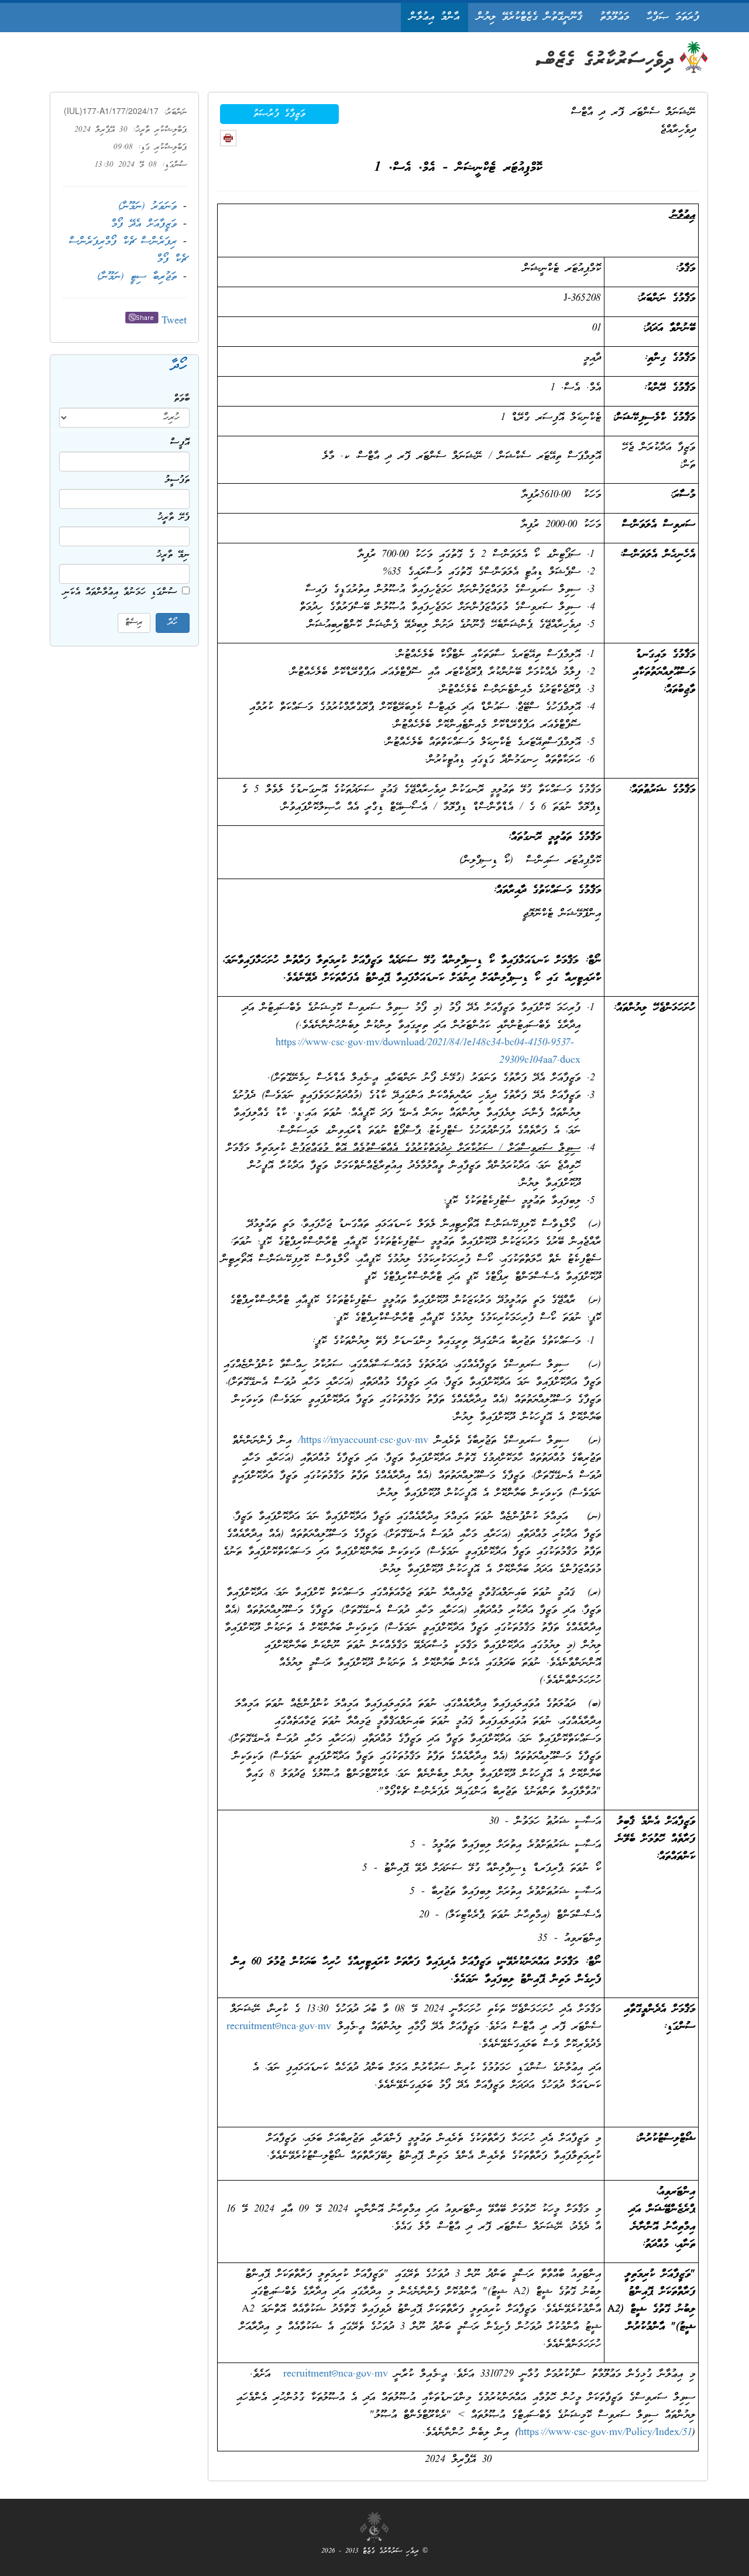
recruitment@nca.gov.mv (279, 2027)
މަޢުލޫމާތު (614, 17)
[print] (228, 138)
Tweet (174, 321)
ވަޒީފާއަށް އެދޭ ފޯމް (144, 224)
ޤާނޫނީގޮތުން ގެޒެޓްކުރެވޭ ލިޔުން (530, 17)
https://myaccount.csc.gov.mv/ (363, 1441)
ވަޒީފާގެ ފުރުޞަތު (279, 114)
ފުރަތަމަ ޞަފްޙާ (673, 17)
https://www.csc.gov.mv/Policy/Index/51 (605, 2433)
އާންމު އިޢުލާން (434, 17)
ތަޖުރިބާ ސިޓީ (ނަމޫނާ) (137, 277)
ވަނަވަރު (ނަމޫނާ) (147, 207)
